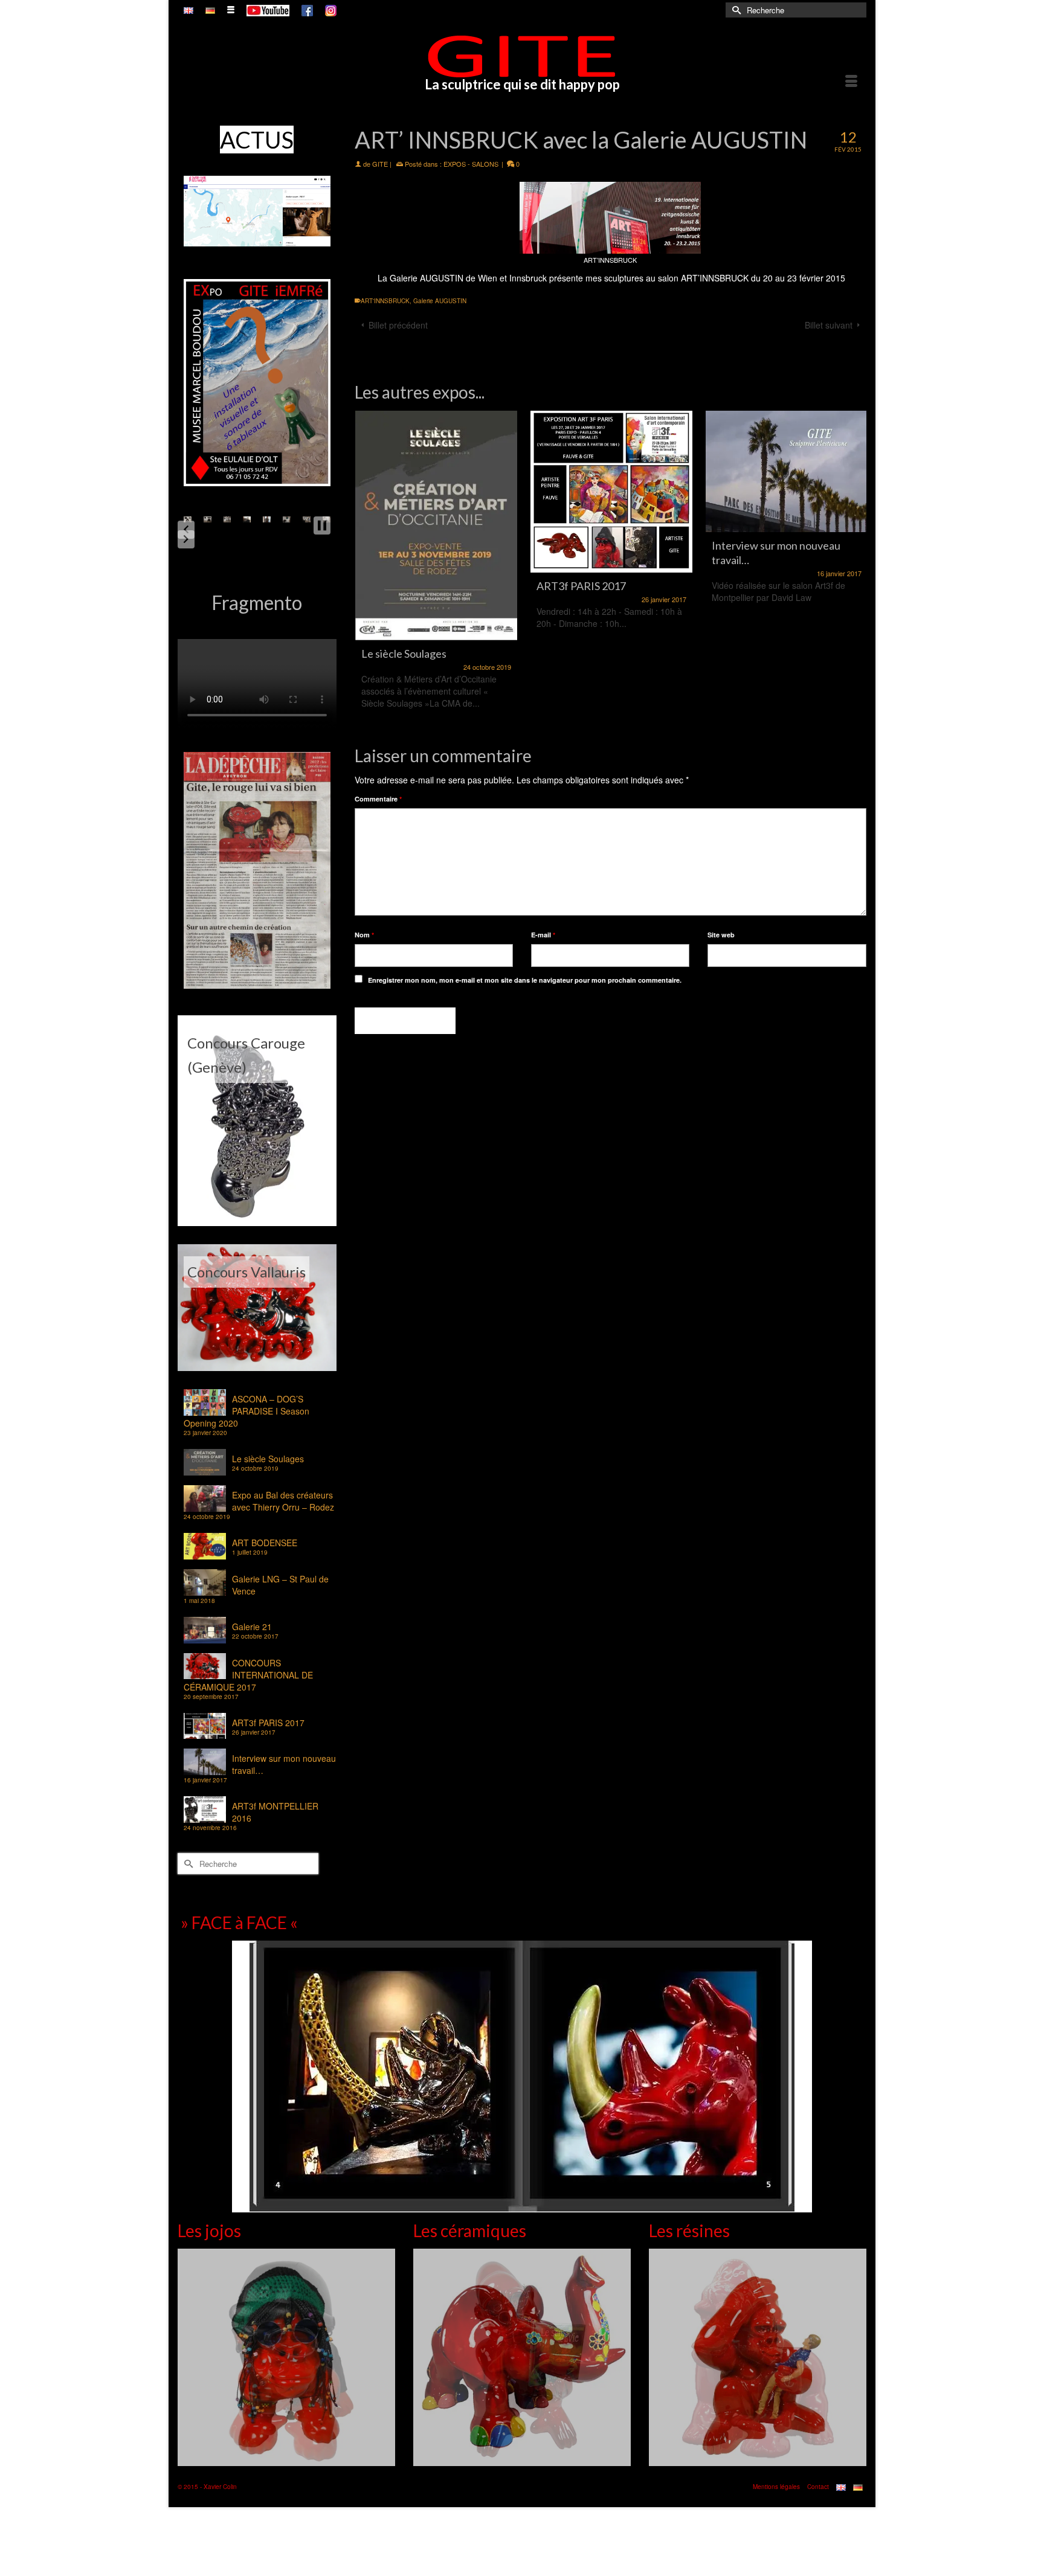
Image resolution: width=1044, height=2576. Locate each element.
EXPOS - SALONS (471, 164)
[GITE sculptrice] (522, 56)
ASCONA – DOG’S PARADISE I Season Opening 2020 (246, 1411)
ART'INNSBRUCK (385, 301)
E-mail (543, 935)
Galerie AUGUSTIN (427, 278)
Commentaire (378, 799)
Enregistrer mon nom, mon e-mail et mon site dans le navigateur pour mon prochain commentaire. (525, 980)
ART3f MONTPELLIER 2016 (275, 1812)
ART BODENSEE (265, 1543)
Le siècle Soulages (268, 1459)
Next (856, 567)
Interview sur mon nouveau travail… (284, 1764)
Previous (365, 567)
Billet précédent (398, 325)
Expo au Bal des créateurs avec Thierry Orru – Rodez (283, 1501)
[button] (186, 530)
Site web (721, 935)
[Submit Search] (735, 10)
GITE (380, 164)
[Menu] (851, 82)
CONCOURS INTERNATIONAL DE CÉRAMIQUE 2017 (248, 1675)
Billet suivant (829, 325)
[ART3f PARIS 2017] (436, 492)
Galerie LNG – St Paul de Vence (280, 1585)
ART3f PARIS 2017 (268, 1723)
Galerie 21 (252, 1627)
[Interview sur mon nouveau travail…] (611, 471)
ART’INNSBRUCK (715, 278)
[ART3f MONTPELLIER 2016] (787, 492)
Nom (364, 935)
